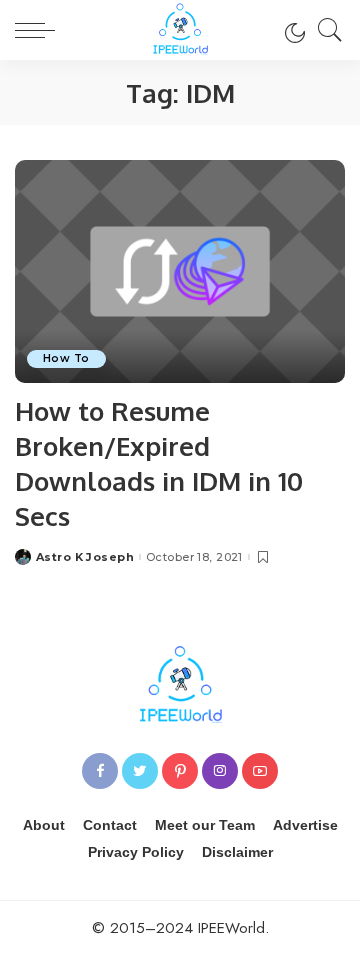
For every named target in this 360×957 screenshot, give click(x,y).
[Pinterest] (180, 771)
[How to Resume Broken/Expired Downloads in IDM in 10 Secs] (180, 271)
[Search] (325, 30)
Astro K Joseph (85, 557)
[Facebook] (100, 771)
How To (66, 358)
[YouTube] (260, 771)
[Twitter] (140, 771)
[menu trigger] (40, 30)
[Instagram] (220, 771)
